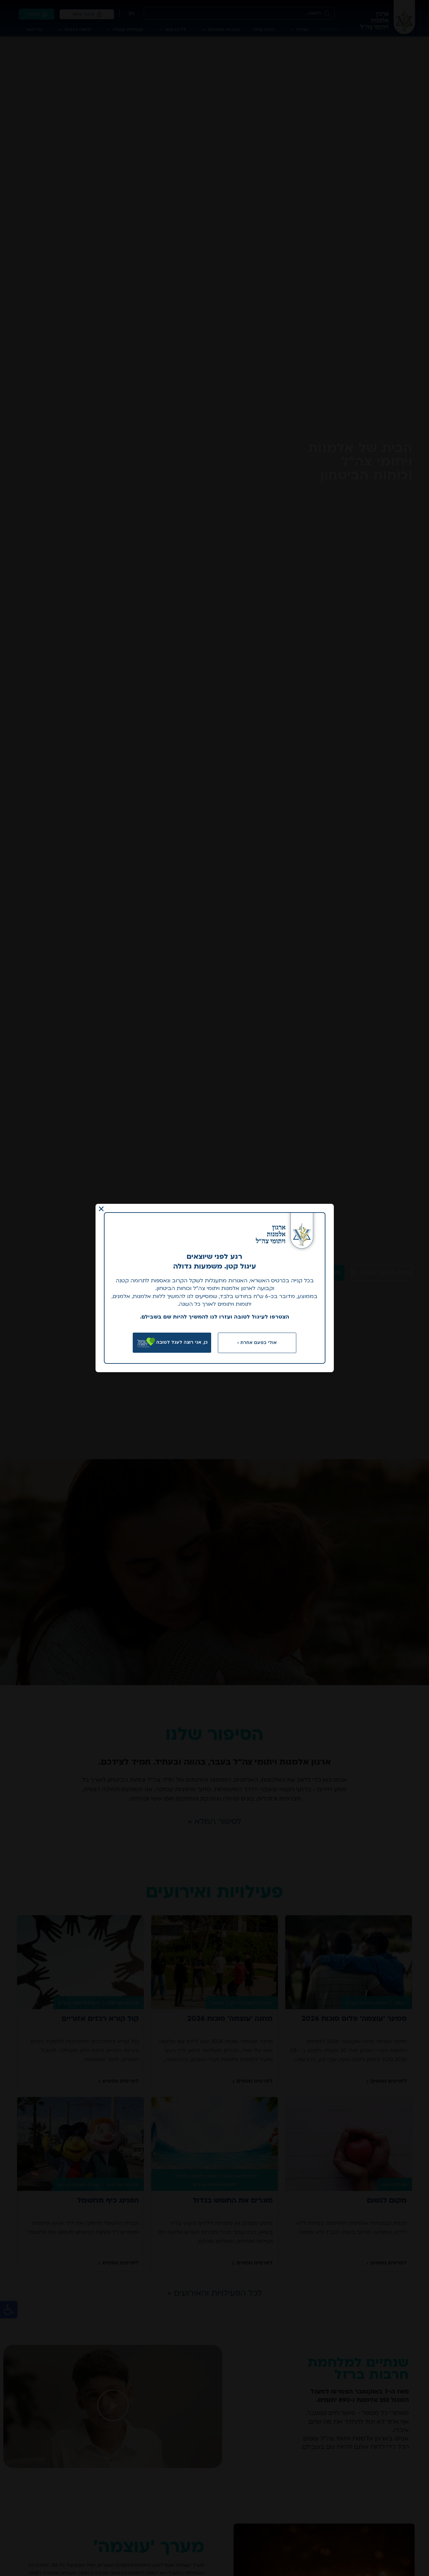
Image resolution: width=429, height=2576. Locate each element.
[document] (214, 1288)
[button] (101, 1209)
